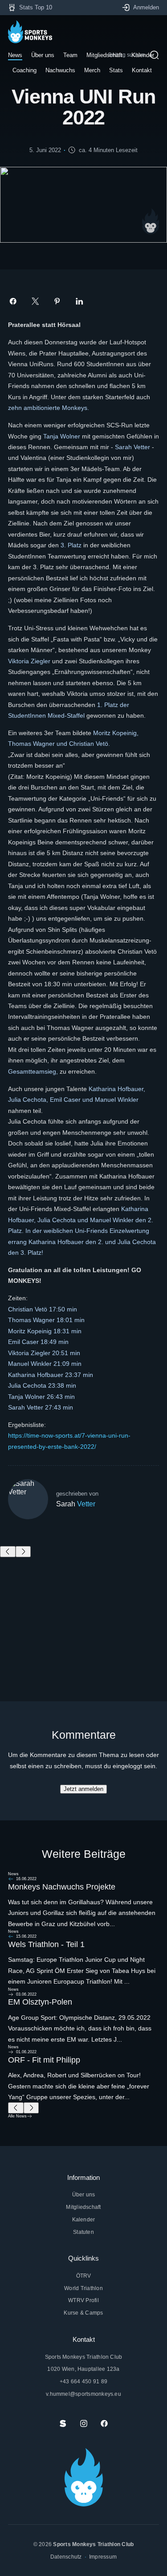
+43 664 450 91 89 (83, 2381)
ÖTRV (84, 2276)
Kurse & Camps (83, 2313)
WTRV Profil (83, 2300)
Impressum (103, 2557)
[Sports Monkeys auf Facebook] (104, 2423)
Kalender (84, 2219)
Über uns (84, 2194)
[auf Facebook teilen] (13, 301)
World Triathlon (83, 2288)
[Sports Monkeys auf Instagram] (84, 2423)
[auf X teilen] (35, 301)
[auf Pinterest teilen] (57, 301)
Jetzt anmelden (83, 1789)
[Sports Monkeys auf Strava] (63, 2423)
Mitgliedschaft (83, 2207)
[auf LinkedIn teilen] (79, 301)
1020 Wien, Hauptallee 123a (83, 2369)
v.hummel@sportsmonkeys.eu (83, 2394)
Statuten (83, 2232)
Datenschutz (66, 2557)
